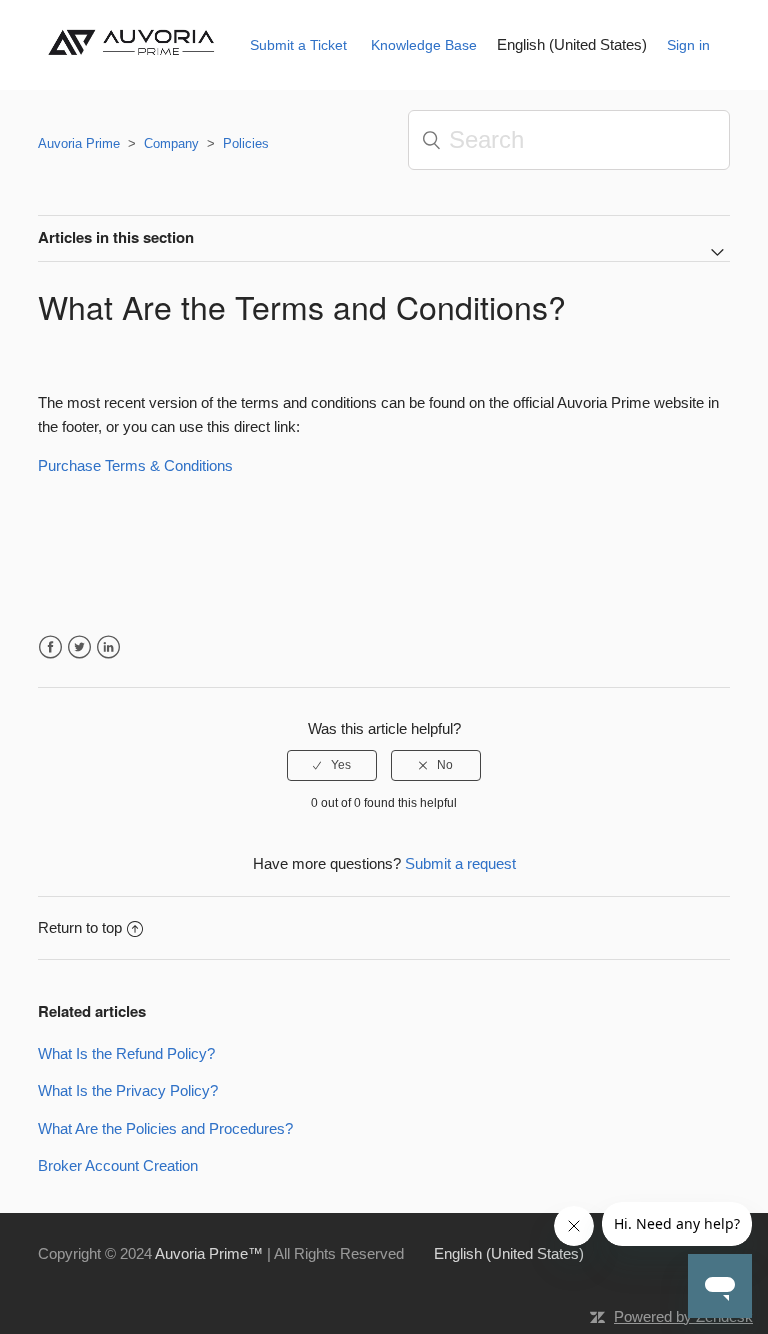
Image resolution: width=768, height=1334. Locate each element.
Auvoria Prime (79, 143)
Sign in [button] (688, 45)
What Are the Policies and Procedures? (165, 1128)
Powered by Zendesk (683, 1316)
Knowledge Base (424, 45)
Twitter (79, 647)
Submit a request (460, 863)
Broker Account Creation (118, 1165)
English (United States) (572, 44)
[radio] (332, 765)
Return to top (80, 927)
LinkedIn (108, 647)
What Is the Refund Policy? (126, 1053)
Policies (246, 143)
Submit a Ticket (298, 45)
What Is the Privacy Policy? (128, 1090)
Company (171, 143)
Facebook (50, 647)
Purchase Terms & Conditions (135, 465)
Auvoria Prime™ (209, 1253)
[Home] (136, 61)
